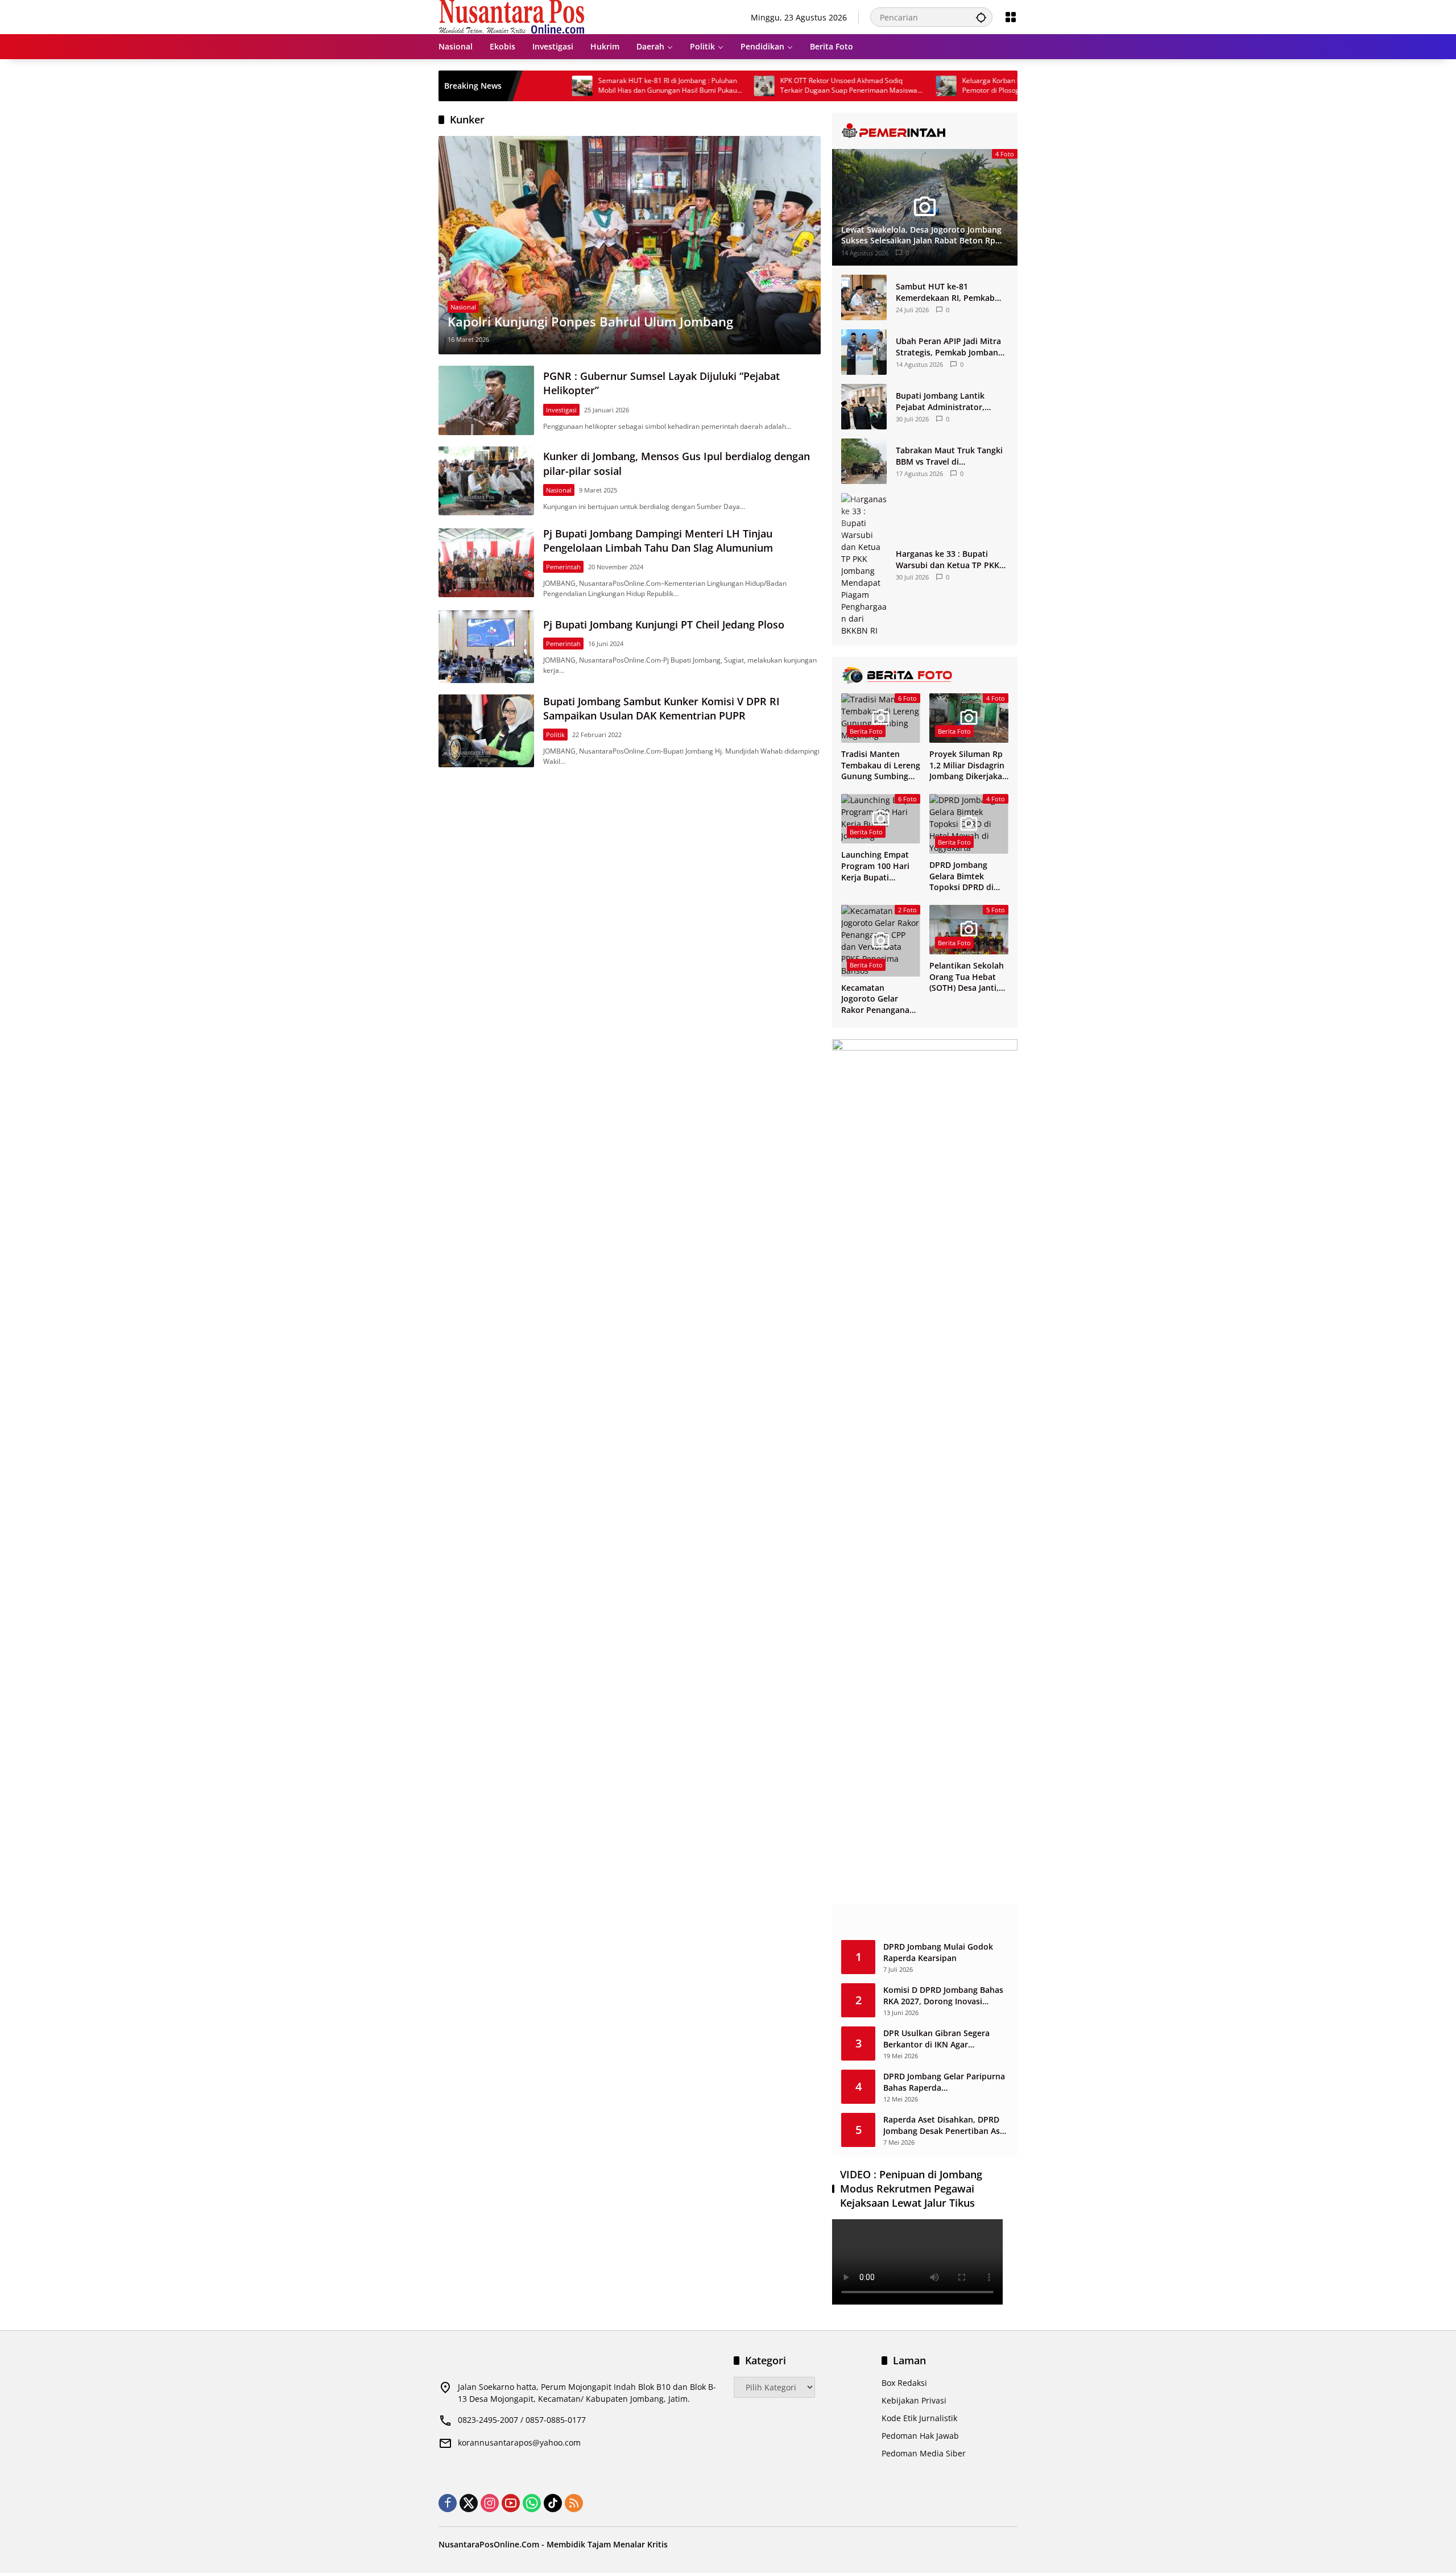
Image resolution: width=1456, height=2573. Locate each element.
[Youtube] (511, 2503)
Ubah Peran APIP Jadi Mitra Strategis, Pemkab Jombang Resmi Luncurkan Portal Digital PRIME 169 (949, 347)
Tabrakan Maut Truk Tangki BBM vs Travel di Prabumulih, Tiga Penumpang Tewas (949, 456)
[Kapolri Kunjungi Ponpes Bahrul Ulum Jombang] (630, 245)
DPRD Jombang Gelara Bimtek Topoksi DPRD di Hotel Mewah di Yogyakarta (961, 876)
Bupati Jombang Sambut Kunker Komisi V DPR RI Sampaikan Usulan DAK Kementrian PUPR (661, 708)
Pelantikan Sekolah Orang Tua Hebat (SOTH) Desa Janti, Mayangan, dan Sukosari (967, 977)
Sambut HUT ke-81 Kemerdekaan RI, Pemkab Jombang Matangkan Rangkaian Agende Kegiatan (950, 292)
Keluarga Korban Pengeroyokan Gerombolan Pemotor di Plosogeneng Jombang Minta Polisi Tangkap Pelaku (951, 86)
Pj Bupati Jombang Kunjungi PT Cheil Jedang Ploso (664, 624)
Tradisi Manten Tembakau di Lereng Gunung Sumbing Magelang (881, 765)
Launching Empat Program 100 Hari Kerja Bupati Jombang (875, 866)
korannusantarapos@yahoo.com (519, 2442)
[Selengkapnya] (925, 131)
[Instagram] (490, 2503)
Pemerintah (563, 567)
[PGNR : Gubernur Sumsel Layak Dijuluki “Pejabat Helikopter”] (486, 400)
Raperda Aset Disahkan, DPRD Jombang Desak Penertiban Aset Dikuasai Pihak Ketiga (946, 2125)
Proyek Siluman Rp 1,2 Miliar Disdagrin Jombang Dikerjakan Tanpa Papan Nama (968, 765)
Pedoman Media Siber (924, 2453)
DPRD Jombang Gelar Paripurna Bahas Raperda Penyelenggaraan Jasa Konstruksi (944, 2082)
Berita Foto (866, 731)
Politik (555, 735)
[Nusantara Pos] (512, 16)
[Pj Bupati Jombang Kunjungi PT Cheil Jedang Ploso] (486, 647)
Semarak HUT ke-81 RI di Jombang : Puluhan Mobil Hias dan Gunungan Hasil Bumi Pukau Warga (585, 86)
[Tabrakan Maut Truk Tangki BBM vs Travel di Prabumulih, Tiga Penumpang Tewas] (864, 461)
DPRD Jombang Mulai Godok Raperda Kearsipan (938, 1952)
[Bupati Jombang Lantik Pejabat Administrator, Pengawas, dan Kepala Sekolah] (864, 407)
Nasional (463, 307)
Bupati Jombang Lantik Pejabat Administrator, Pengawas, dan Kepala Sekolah (940, 401)
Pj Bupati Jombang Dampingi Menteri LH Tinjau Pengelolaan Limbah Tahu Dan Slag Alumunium (658, 541)
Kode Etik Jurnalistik (919, 2418)
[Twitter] (469, 2503)
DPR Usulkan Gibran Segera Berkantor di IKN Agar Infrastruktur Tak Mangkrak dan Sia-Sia (946, 2039)
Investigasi (561, 410)
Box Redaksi (904, 2383)
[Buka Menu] (1011, 17)
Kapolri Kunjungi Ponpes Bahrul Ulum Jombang (590, 321)
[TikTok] (553, 2503)
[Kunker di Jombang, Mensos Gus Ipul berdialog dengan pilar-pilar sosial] (486, 481)
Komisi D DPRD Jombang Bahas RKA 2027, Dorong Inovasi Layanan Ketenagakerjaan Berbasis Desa (943, 1995)
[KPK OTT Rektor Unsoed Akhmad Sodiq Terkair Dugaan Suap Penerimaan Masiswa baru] (682, 86)
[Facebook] (448, 2503)
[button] (981, 17)
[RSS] (574, 2503)
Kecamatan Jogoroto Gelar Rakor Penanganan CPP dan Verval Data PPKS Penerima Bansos (881, 999)
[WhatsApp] (532, 2503)
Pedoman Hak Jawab (920, 2436)
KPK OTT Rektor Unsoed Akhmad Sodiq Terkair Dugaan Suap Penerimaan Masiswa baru (766, 86)
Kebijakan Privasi (914, 2400)
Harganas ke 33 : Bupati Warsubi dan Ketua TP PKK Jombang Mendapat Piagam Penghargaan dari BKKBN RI (950, 559)
